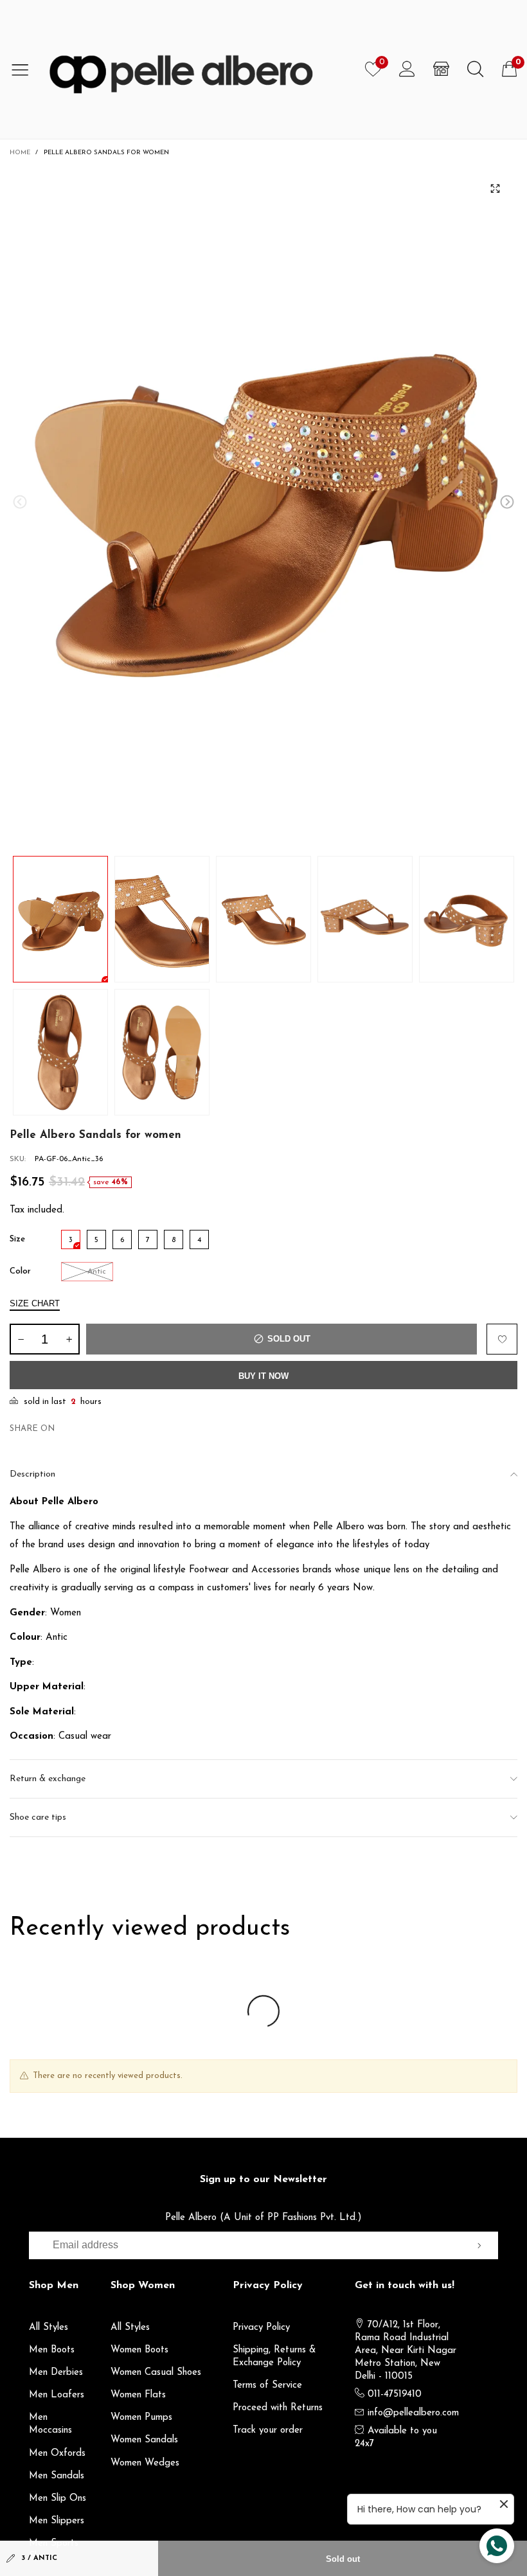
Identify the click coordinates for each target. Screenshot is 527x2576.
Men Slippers (57, 2521)
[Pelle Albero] (198, 69)
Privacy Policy (261, 2328)
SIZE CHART (35, 1303)
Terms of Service (267, 2385)
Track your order (268, 2430)
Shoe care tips (38, 1817)
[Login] (407, 69)
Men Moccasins (50, 2424)
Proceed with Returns (278, 2408)
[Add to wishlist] (502, 1339)
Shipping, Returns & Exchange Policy (274, 2357)
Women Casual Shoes (156, 2373)
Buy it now (263, 1376)
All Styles (49, 2328)
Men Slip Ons (58, 2499)
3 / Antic (39, 2558)
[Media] (495, 188)
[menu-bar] (25, 69)
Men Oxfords (57, 2454)
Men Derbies (56, 2373)
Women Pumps (141, 2418)
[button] (20, 502)
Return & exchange (48, 1779)
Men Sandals (57, 2476)
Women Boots (139, 2350)
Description (32, 1474)
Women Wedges (145, 2463)
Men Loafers (57, 2395)
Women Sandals (144, 2440)
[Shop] (441, 69)
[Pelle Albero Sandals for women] (263, 504)
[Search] (475, 69)
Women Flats (138, 2395)
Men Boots (52, 2350)
